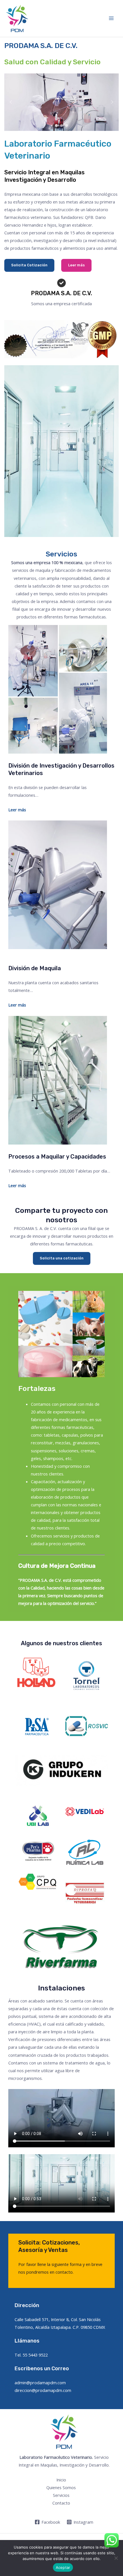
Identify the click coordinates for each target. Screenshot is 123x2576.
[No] (116, 2558)
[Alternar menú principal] (111, 18)
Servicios (61, 2495)
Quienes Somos (61, 2487)
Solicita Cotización (29, 265)
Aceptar (63, 2567)
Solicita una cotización (62, 1258)
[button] (11, 102)
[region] (62, 102)
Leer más (76, 265)
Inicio (61, 2480)
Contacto (61, 2503)
